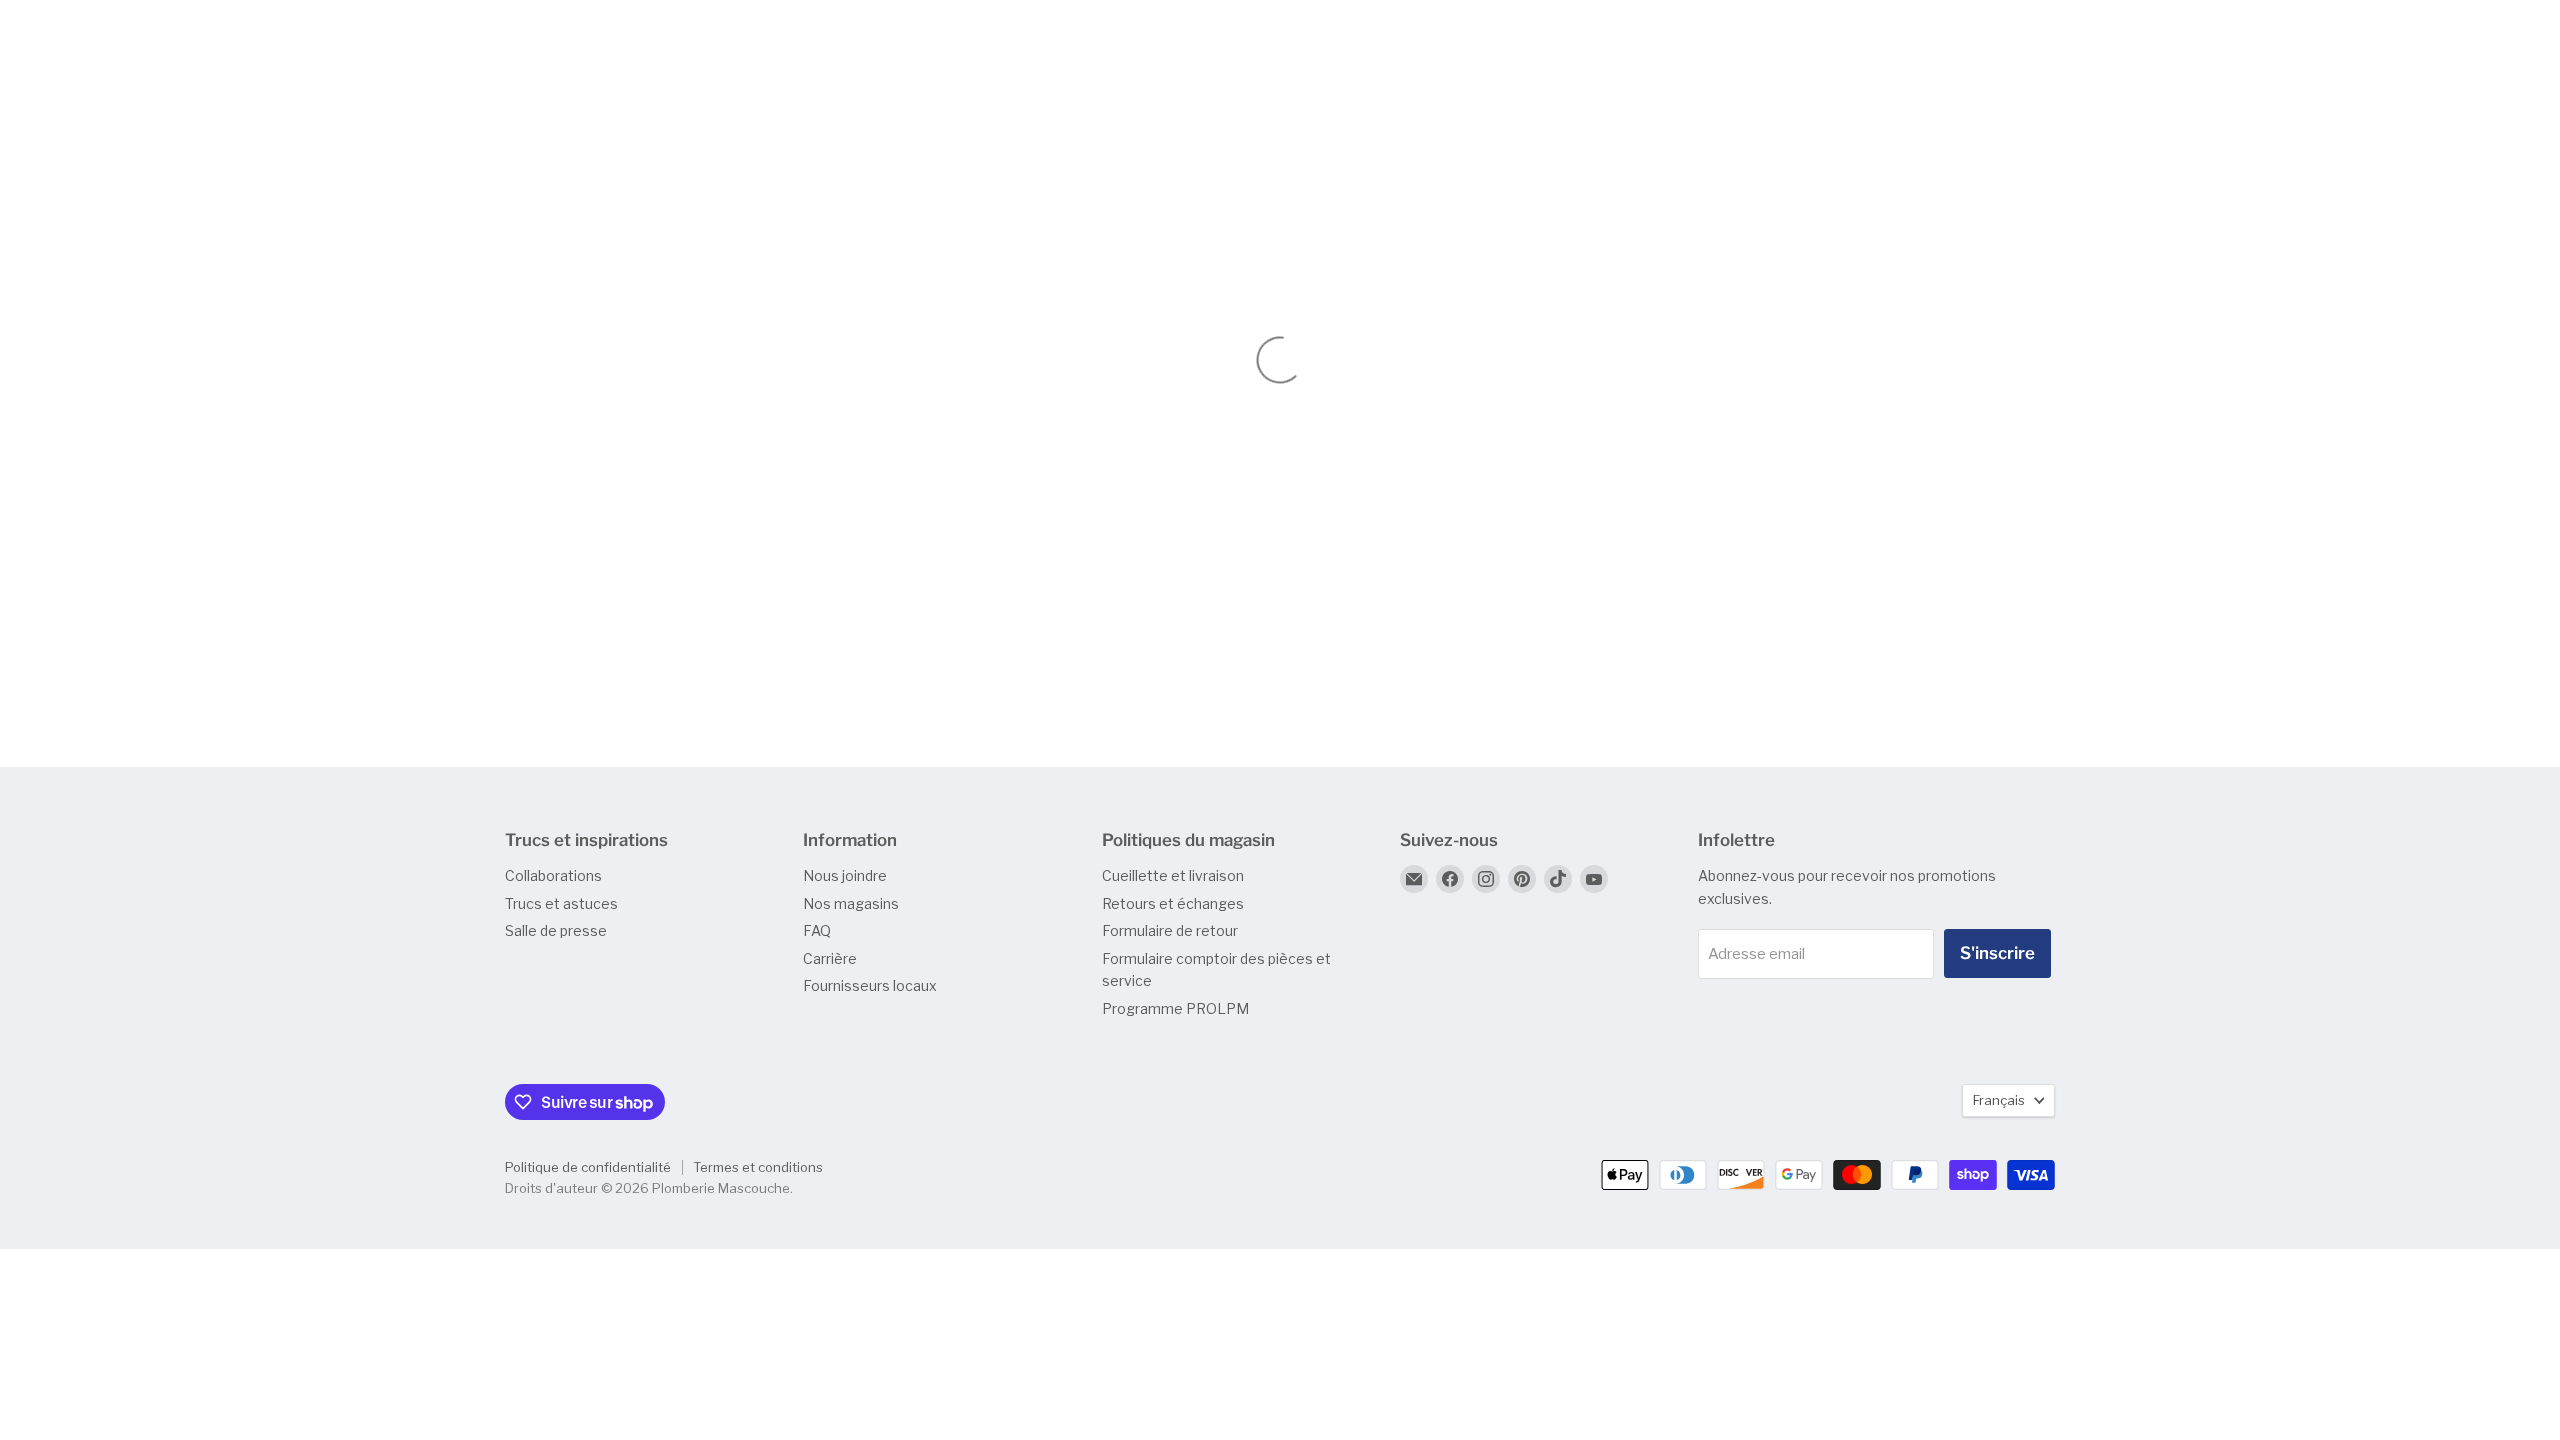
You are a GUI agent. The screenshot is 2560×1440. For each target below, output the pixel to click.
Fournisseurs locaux (870, 985)
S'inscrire (1997, 953)
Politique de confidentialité (588, 1167)
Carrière (830, 958)
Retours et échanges (1173, 903)
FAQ (817, 930)
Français (1999, 1100)
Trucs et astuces (561, 903)
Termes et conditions (758, 1167)
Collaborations (553, 875)
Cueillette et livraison (1173, 875)
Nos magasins (851, 903)
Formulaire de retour (1170, 930)
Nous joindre (845, 875)
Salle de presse (556, 930)
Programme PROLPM (1175, 1008)
